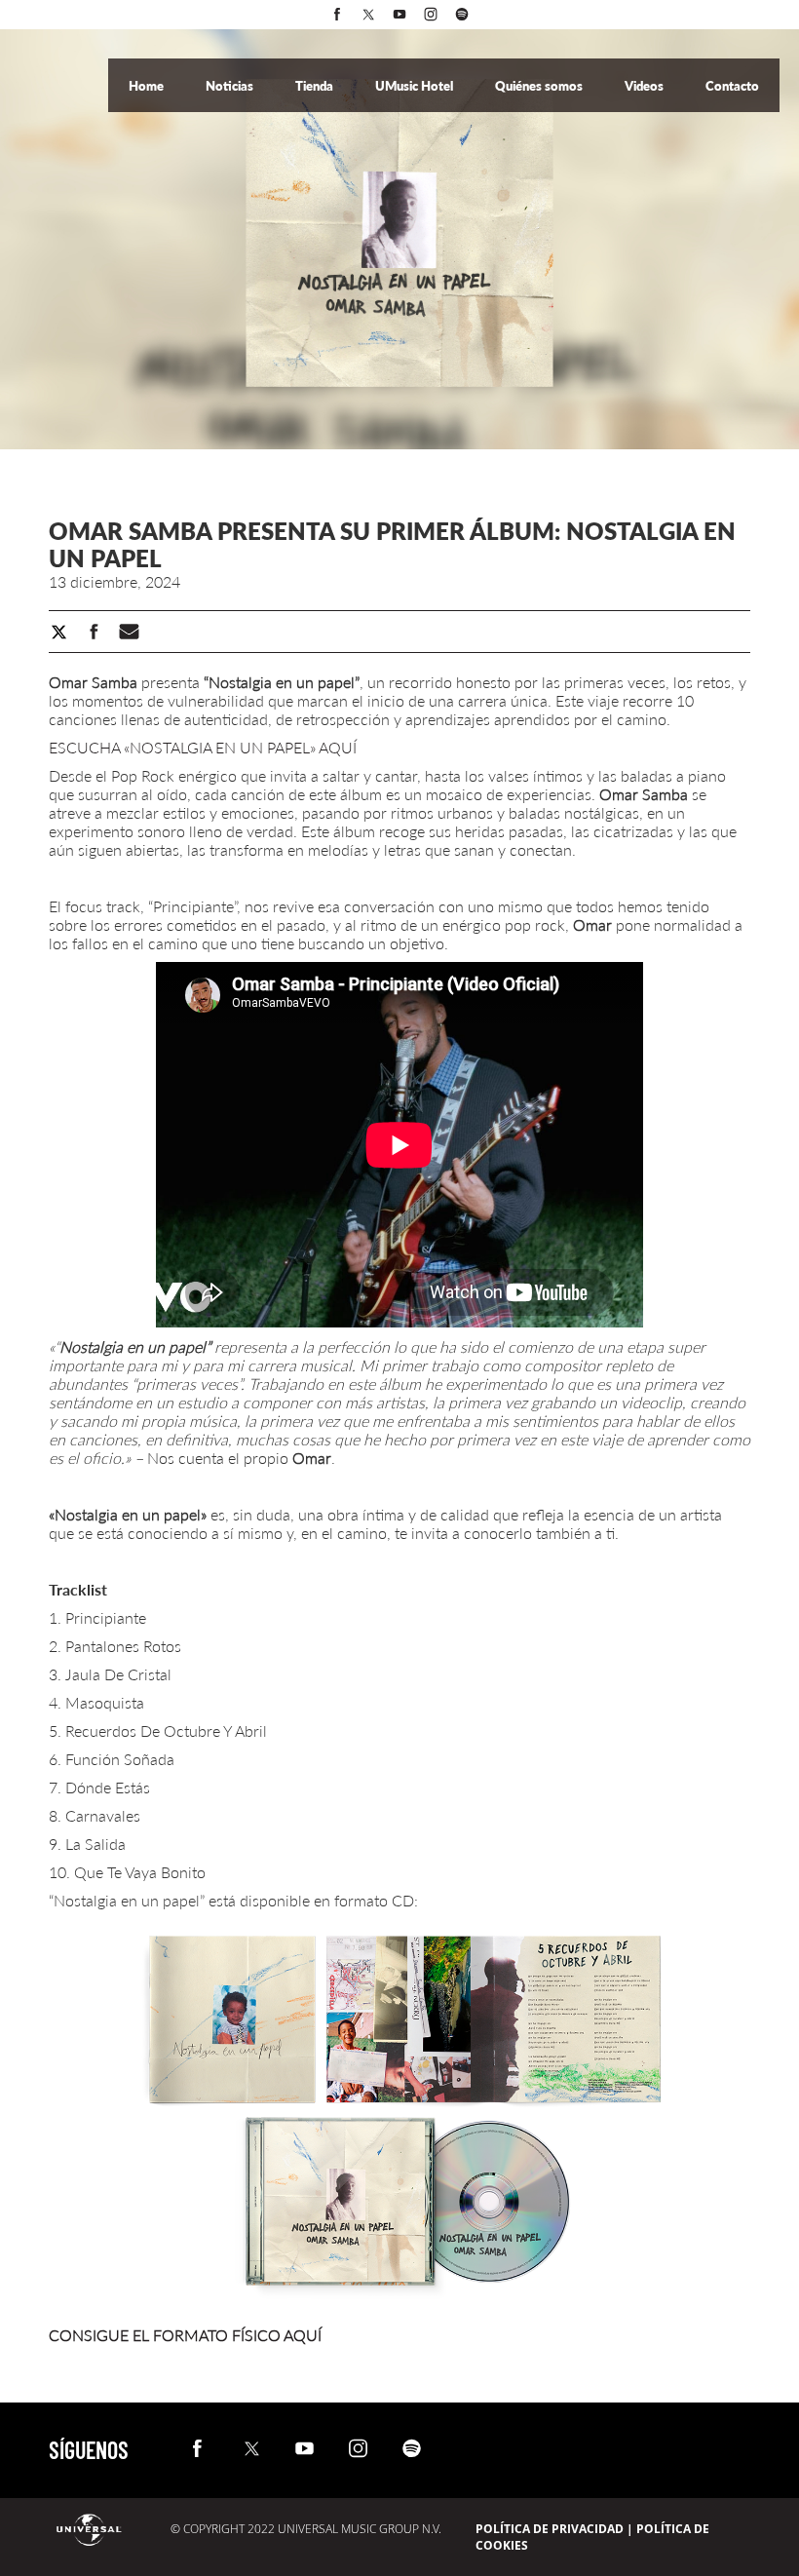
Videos (646, 86)
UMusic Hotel (416, 86)
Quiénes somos (540, 86)
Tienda (316, 86)
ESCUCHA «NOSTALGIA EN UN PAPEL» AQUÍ (203, 747)
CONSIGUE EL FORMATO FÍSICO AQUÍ (185, 2335)
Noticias (231, 86)
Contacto (732, 86)
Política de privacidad (550, 2529)
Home (148, 86)
